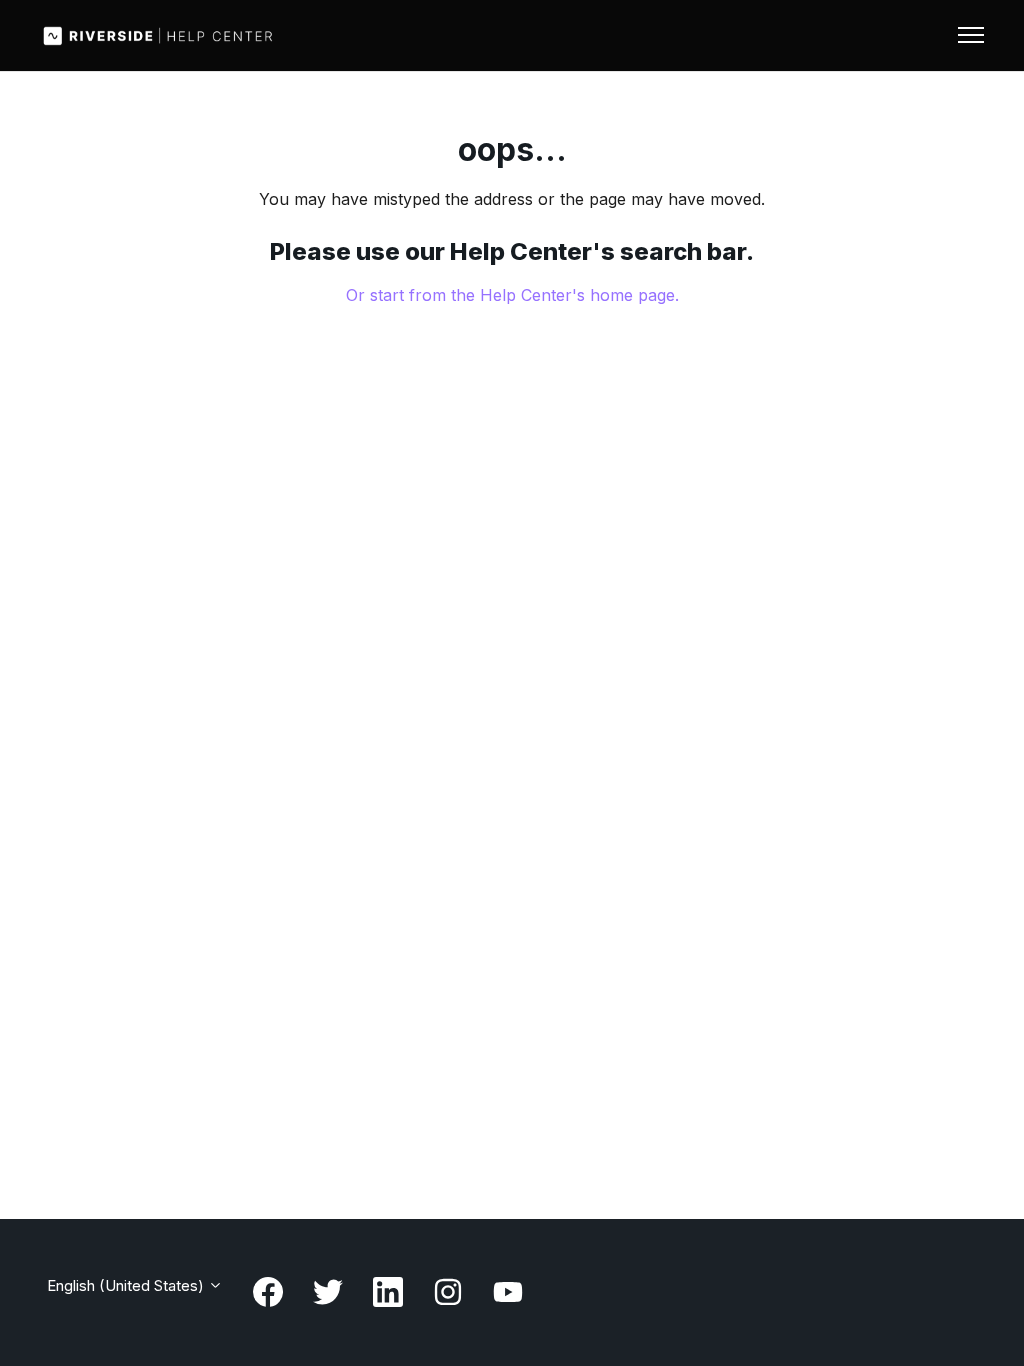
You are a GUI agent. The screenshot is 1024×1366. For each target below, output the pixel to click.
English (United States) (127, 1285)
